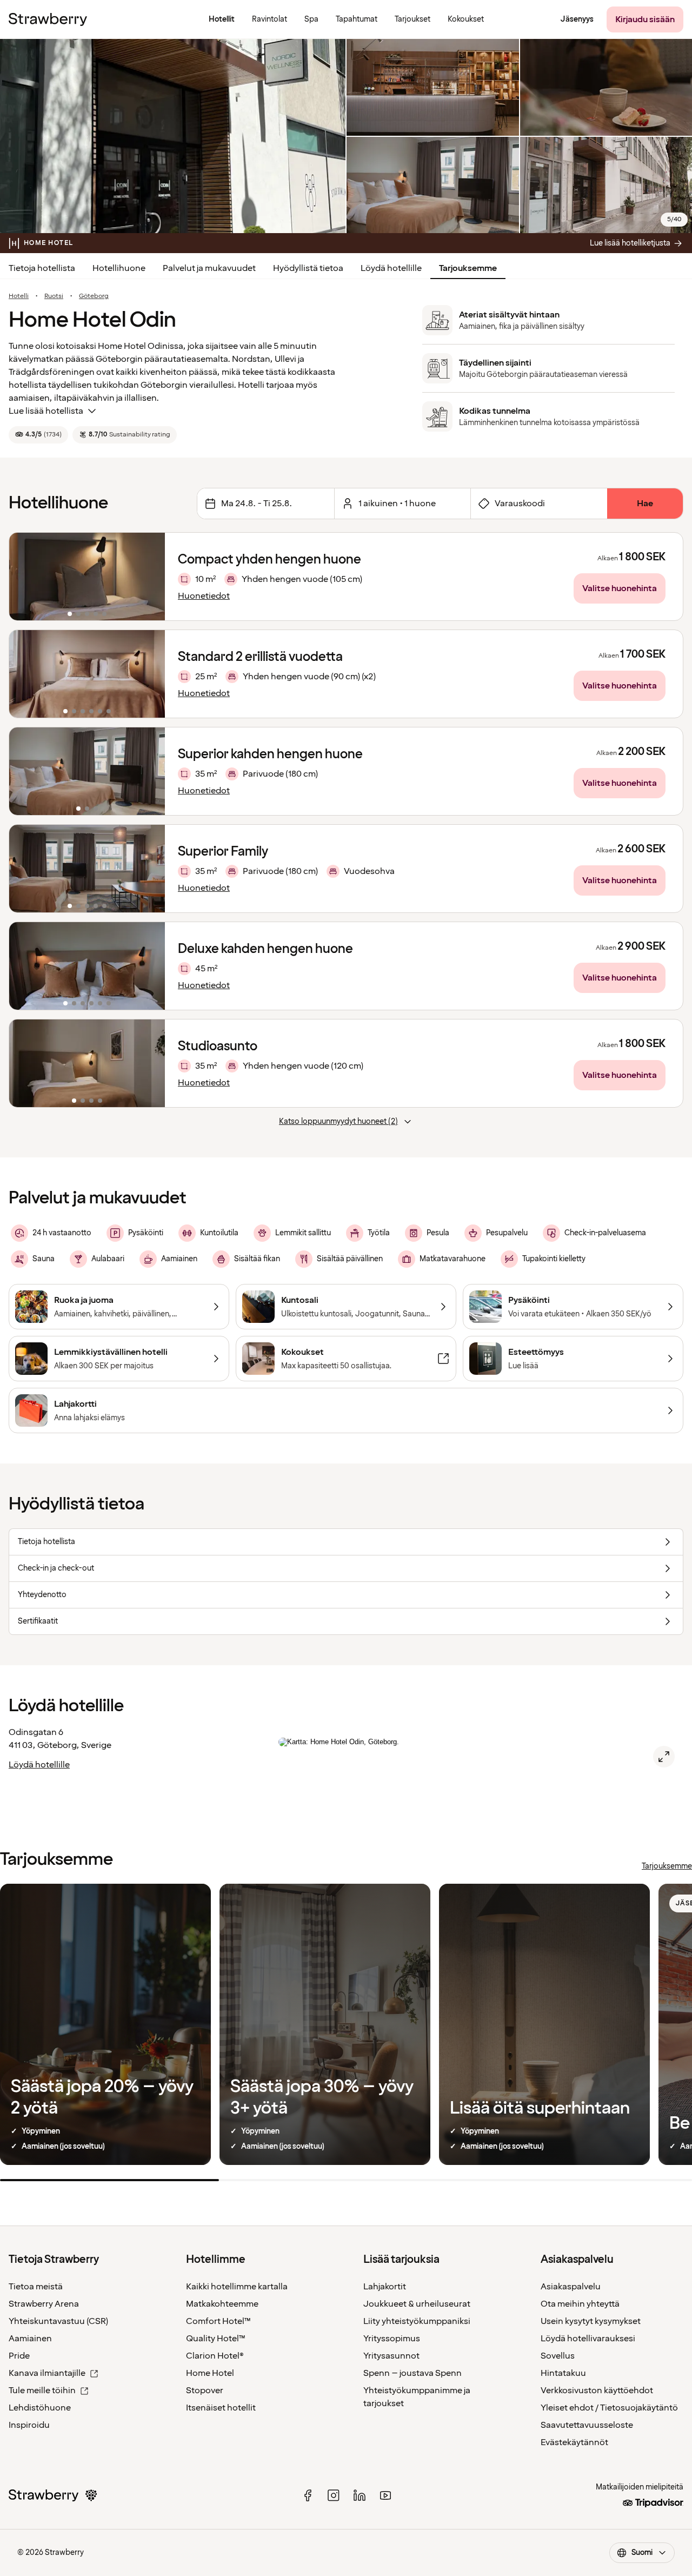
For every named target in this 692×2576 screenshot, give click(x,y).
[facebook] (308, 2495)
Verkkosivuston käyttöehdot (597, 2390)
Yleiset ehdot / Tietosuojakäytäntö (609, 2408)
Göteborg (94, 296)
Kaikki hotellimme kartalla (237, 2287)
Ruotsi (54, 296)
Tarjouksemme (468, 268)
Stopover (205, 2390)
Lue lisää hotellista (46, 411)
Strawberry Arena (44, 2304)
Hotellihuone (119, 268)
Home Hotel (210, 2373)
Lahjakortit (385, 2287)
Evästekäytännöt (574, 2442)
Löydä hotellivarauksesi (588, 2339)
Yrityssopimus (392, 2339)
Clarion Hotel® (215, 2356)
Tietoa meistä (36, 2287)
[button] (87, 577)
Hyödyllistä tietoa (308, 268)
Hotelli (19, 296)
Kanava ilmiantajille (47, 2373)
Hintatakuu (563, 2373)
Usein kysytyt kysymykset (591, 2321)
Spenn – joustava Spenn (412, 2373)
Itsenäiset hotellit (221, 2408)
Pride (19, 2356)
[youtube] (385, 2495)
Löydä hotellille (391, 268)
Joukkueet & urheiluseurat (417, 2304)
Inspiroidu (29, 2425)
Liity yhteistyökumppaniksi (417, 2321)
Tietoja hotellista (42, 268)
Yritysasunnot (391, 2356)
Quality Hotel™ (216, 2339)
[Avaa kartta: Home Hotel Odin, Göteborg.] (664, 1757)
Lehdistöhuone (40, 2408)
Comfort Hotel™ (218, 2321)
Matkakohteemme (222, 2304)
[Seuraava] (150, 577)
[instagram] (334, 2495)
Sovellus (558, 2356)
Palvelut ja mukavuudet (209, 268)
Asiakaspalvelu (571, 2287)
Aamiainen (30, 2339)
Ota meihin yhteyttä (580, 2304)
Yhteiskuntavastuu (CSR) (58, 2321)
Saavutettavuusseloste (587, 2425)
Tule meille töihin (42, 2390)
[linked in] (360, 2495)
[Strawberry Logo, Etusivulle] (48, 19)
